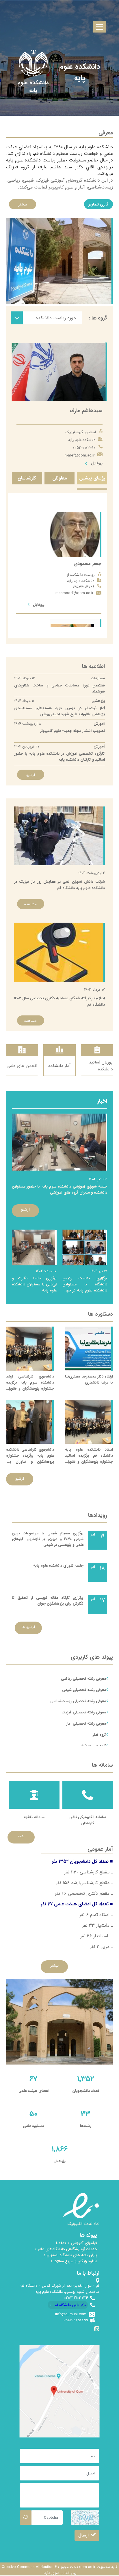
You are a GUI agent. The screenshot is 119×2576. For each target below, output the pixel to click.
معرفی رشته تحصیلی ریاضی (83, 1679)
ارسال (83, 2535)
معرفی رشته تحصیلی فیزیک (84, 1712)
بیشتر (23, 204)
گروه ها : (98, 318)
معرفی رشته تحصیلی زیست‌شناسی (78, 1701)
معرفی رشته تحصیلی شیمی (84, 1690)
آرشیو (31, 775)
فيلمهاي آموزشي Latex (77, 2243)
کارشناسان (27, 478)
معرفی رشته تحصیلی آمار (86, 1723)
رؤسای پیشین (92, 478)
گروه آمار (99, 1735)
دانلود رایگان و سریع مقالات (75, 2261)
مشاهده (30, 904)
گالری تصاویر (98, 204)
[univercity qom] (33, 63)
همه (21, 1836)
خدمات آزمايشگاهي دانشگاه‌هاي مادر (67, 2249)
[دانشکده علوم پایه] (33, 87)
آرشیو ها (28, 1627)
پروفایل (96, 463)
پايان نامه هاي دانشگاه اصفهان (71, 2255)
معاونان (60, 478)
